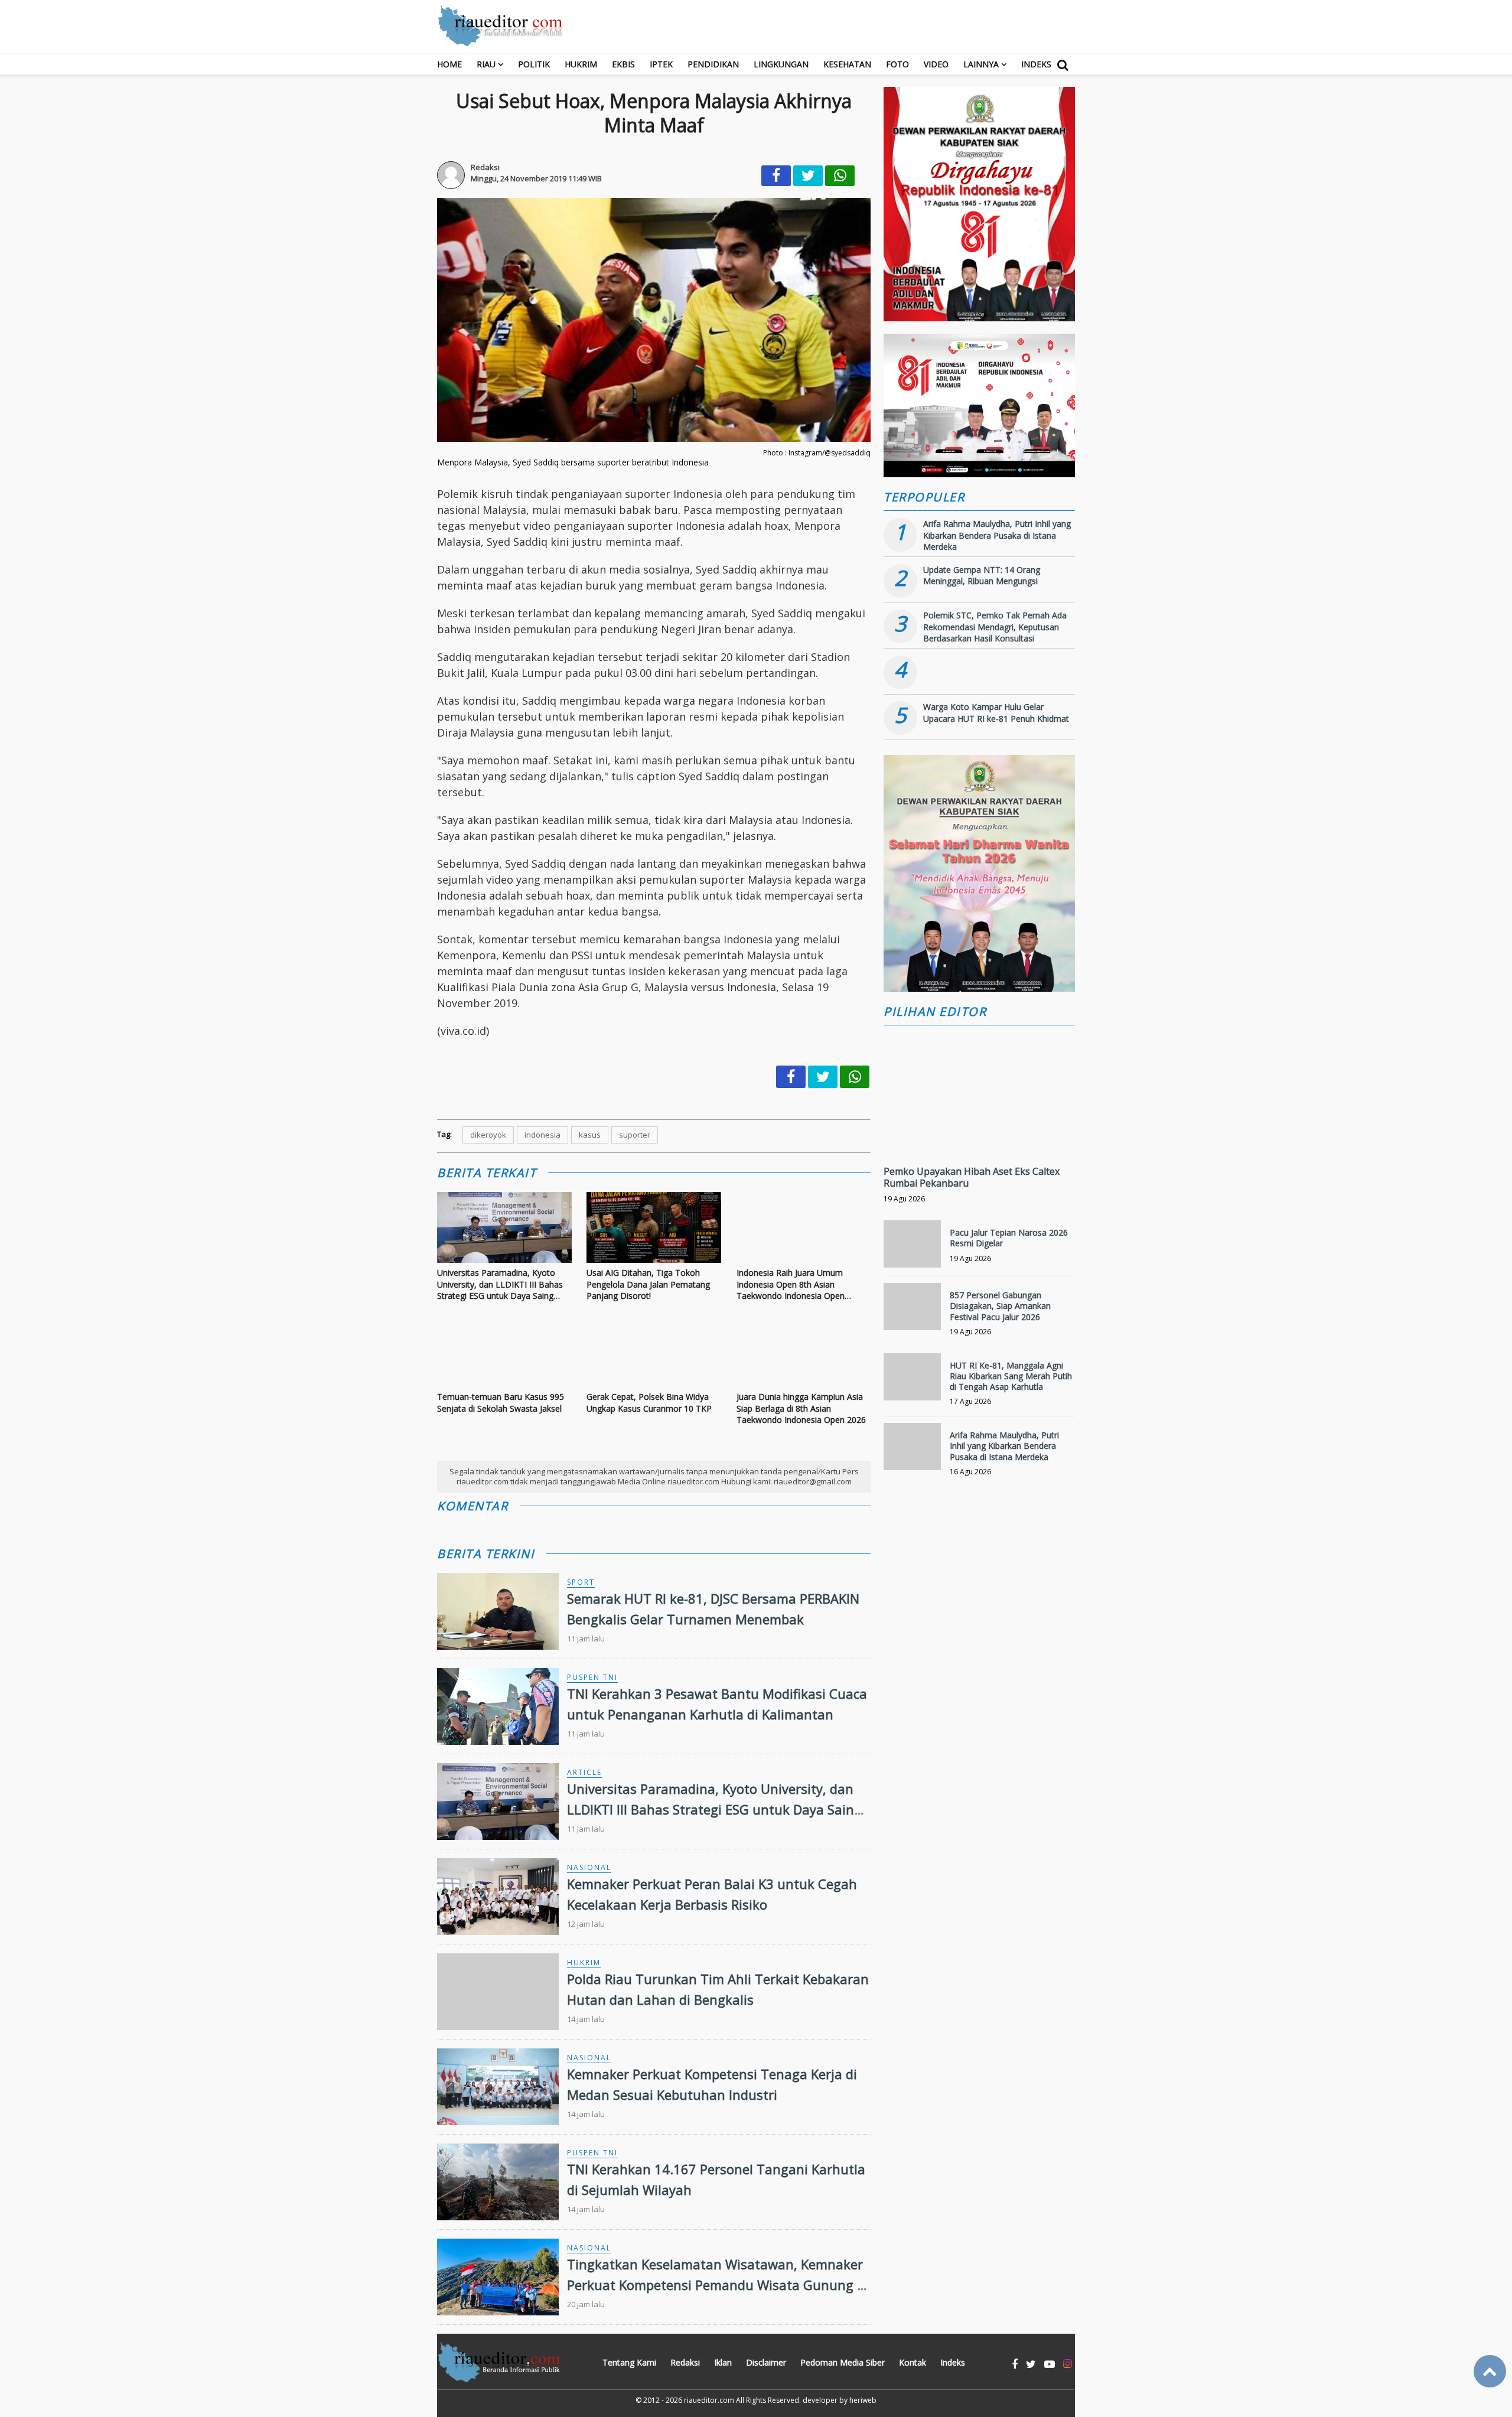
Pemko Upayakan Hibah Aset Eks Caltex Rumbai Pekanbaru (972, 1177)
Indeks (1036, 64)
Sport (581, 1582)
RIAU (486, 64)
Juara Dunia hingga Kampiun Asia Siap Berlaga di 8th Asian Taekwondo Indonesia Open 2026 (801, 1408)
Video (936, 64)
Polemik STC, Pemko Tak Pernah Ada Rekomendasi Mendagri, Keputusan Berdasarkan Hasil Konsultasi (995, 627)
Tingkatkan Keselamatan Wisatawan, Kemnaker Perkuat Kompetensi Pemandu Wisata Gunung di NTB (718, 2285)
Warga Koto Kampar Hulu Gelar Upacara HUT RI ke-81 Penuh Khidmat (996, 713)
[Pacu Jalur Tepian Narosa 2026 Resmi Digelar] (912, 1249)
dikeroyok (488, 1135)
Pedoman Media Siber (843, 2362)
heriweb (863, 2400)
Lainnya (981, 64)
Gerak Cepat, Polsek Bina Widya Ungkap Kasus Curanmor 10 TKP (649, 1403)
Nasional (589, 1867)
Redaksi (685, 2362)
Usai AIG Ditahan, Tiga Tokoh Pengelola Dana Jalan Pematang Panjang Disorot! (648, 1284)
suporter (635, 1135)
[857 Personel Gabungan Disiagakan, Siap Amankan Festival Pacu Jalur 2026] (912, 1312)
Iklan (723, 2362)
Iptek (661, 64)
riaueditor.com (709, 2400)
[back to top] (1490, 2371)
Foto (897, 64)
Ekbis (623, 64)
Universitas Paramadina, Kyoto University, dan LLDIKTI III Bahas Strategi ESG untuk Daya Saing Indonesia (500, 1284)
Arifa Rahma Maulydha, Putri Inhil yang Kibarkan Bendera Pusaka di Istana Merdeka (997, 535)
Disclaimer (766, 2362)
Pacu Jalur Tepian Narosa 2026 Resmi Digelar (1009, 1238)
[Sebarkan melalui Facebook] (776, 176)
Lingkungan (781, 64)
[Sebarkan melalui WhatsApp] (840, 176)
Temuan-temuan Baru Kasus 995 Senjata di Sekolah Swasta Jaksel (501, 1403)
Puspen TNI (592, 1677)
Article (584, 1772)
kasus (590, 1135)
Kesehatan (847, 64)
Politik (534, 64)
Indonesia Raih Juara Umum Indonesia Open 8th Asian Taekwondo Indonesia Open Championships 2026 (791, 1284)
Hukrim (581, 64)
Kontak (913, 2362)
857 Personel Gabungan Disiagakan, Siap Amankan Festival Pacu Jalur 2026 (1000, 1306)
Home (449, 64)
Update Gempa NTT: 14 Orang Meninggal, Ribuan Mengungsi (982, 576)
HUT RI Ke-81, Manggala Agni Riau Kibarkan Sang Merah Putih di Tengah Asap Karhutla (1011, 1376)
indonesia (542, 1135)
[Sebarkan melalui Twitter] (808, 176)
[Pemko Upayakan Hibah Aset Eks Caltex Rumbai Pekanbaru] (979, 1133)
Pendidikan (713, 64)
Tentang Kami (629, 2362)
